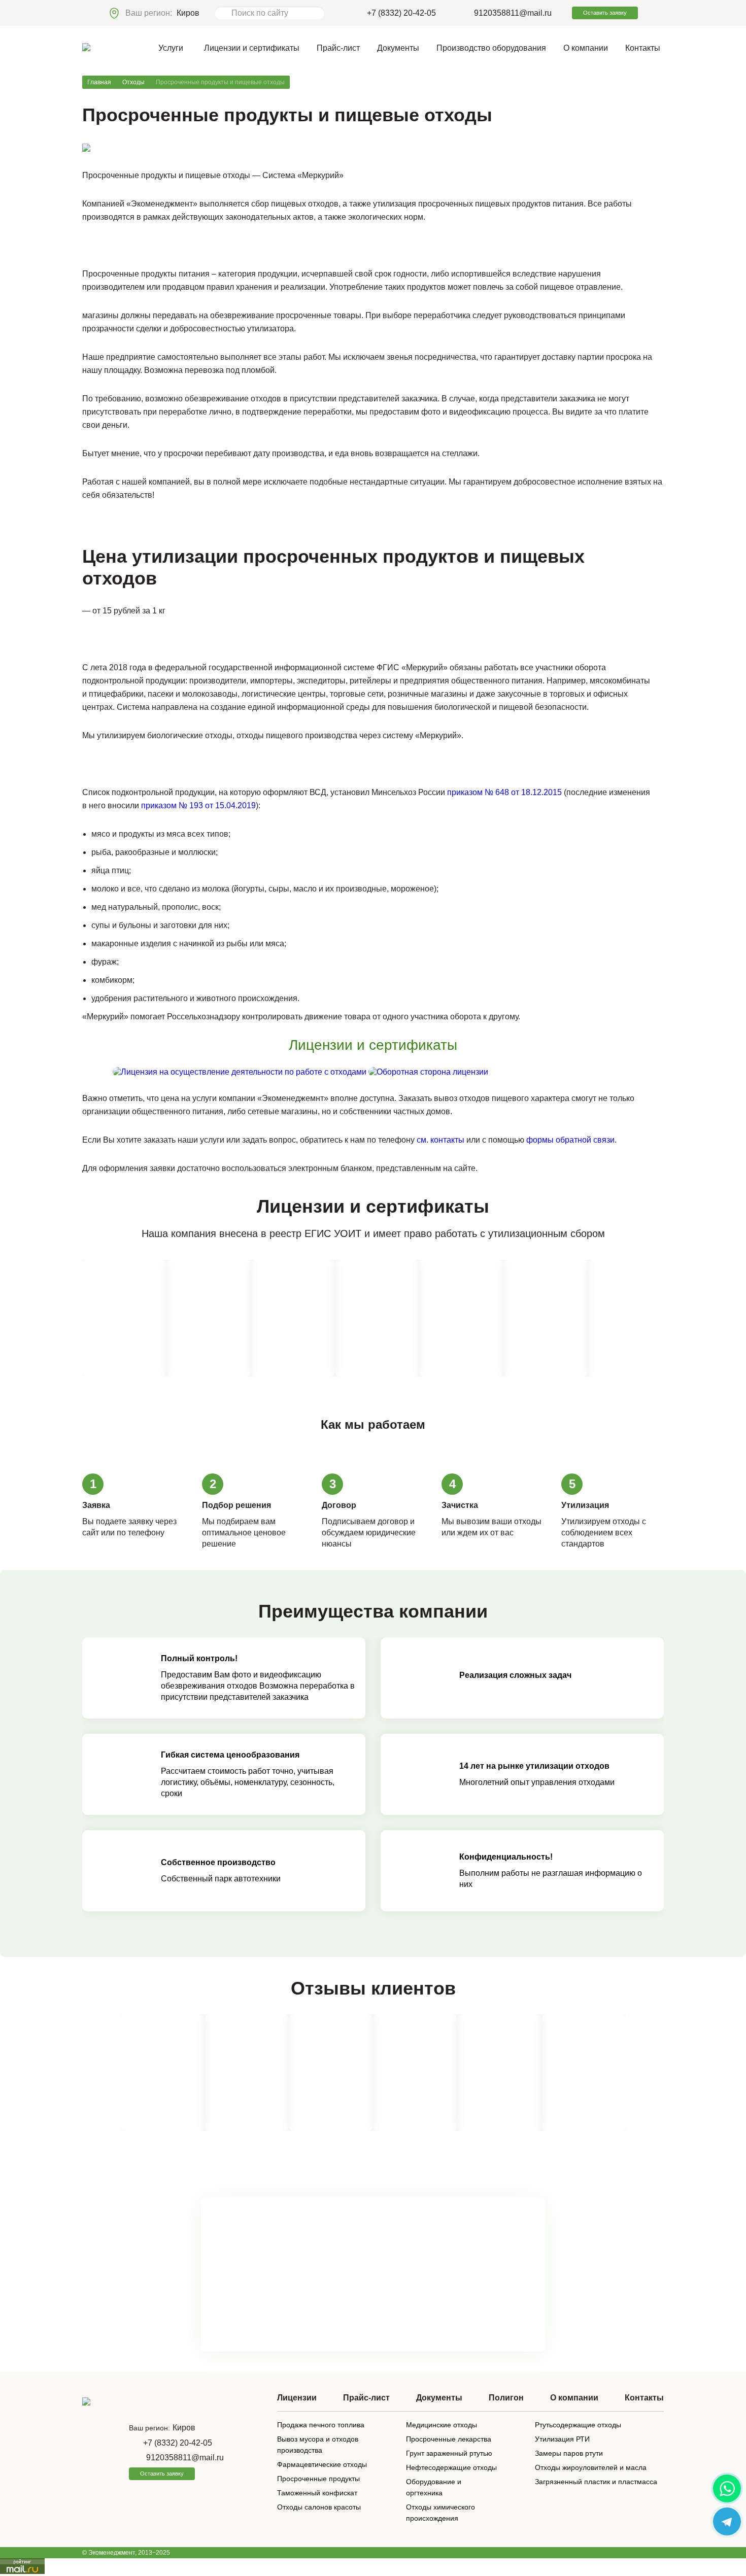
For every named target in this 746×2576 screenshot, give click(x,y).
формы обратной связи (570, 1140)
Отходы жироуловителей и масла (591, 2467)
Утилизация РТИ (562, 2439)
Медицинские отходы (442, 2425)
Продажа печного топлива (321, 2425)
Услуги (171, 48)
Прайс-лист (338, 48)
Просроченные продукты (318, 2479)
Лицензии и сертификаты (252, 48)
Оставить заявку (605, 13)
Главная (99, 82)
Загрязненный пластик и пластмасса (596, 2482)
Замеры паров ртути (569, 2453)
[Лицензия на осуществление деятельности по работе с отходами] (241, 1072)
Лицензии (297, 2398)
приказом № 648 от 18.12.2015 (504, 792)
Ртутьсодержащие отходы (578, 2425)
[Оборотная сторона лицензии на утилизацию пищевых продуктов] (428, 1072)
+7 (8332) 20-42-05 (401, 13)
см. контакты (440, 1140)
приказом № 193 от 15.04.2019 (198, 805)
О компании (586, 48)
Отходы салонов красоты (319, 2507)
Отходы (133, 82)
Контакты (643, 48)
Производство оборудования (491, 48)
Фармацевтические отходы (322, 2464)
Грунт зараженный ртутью (449, 2453)
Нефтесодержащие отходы (451, 2467)
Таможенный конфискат (317, 2493)
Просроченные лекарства (449, 2439)
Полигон (506, 2398)
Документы (398, 48)
